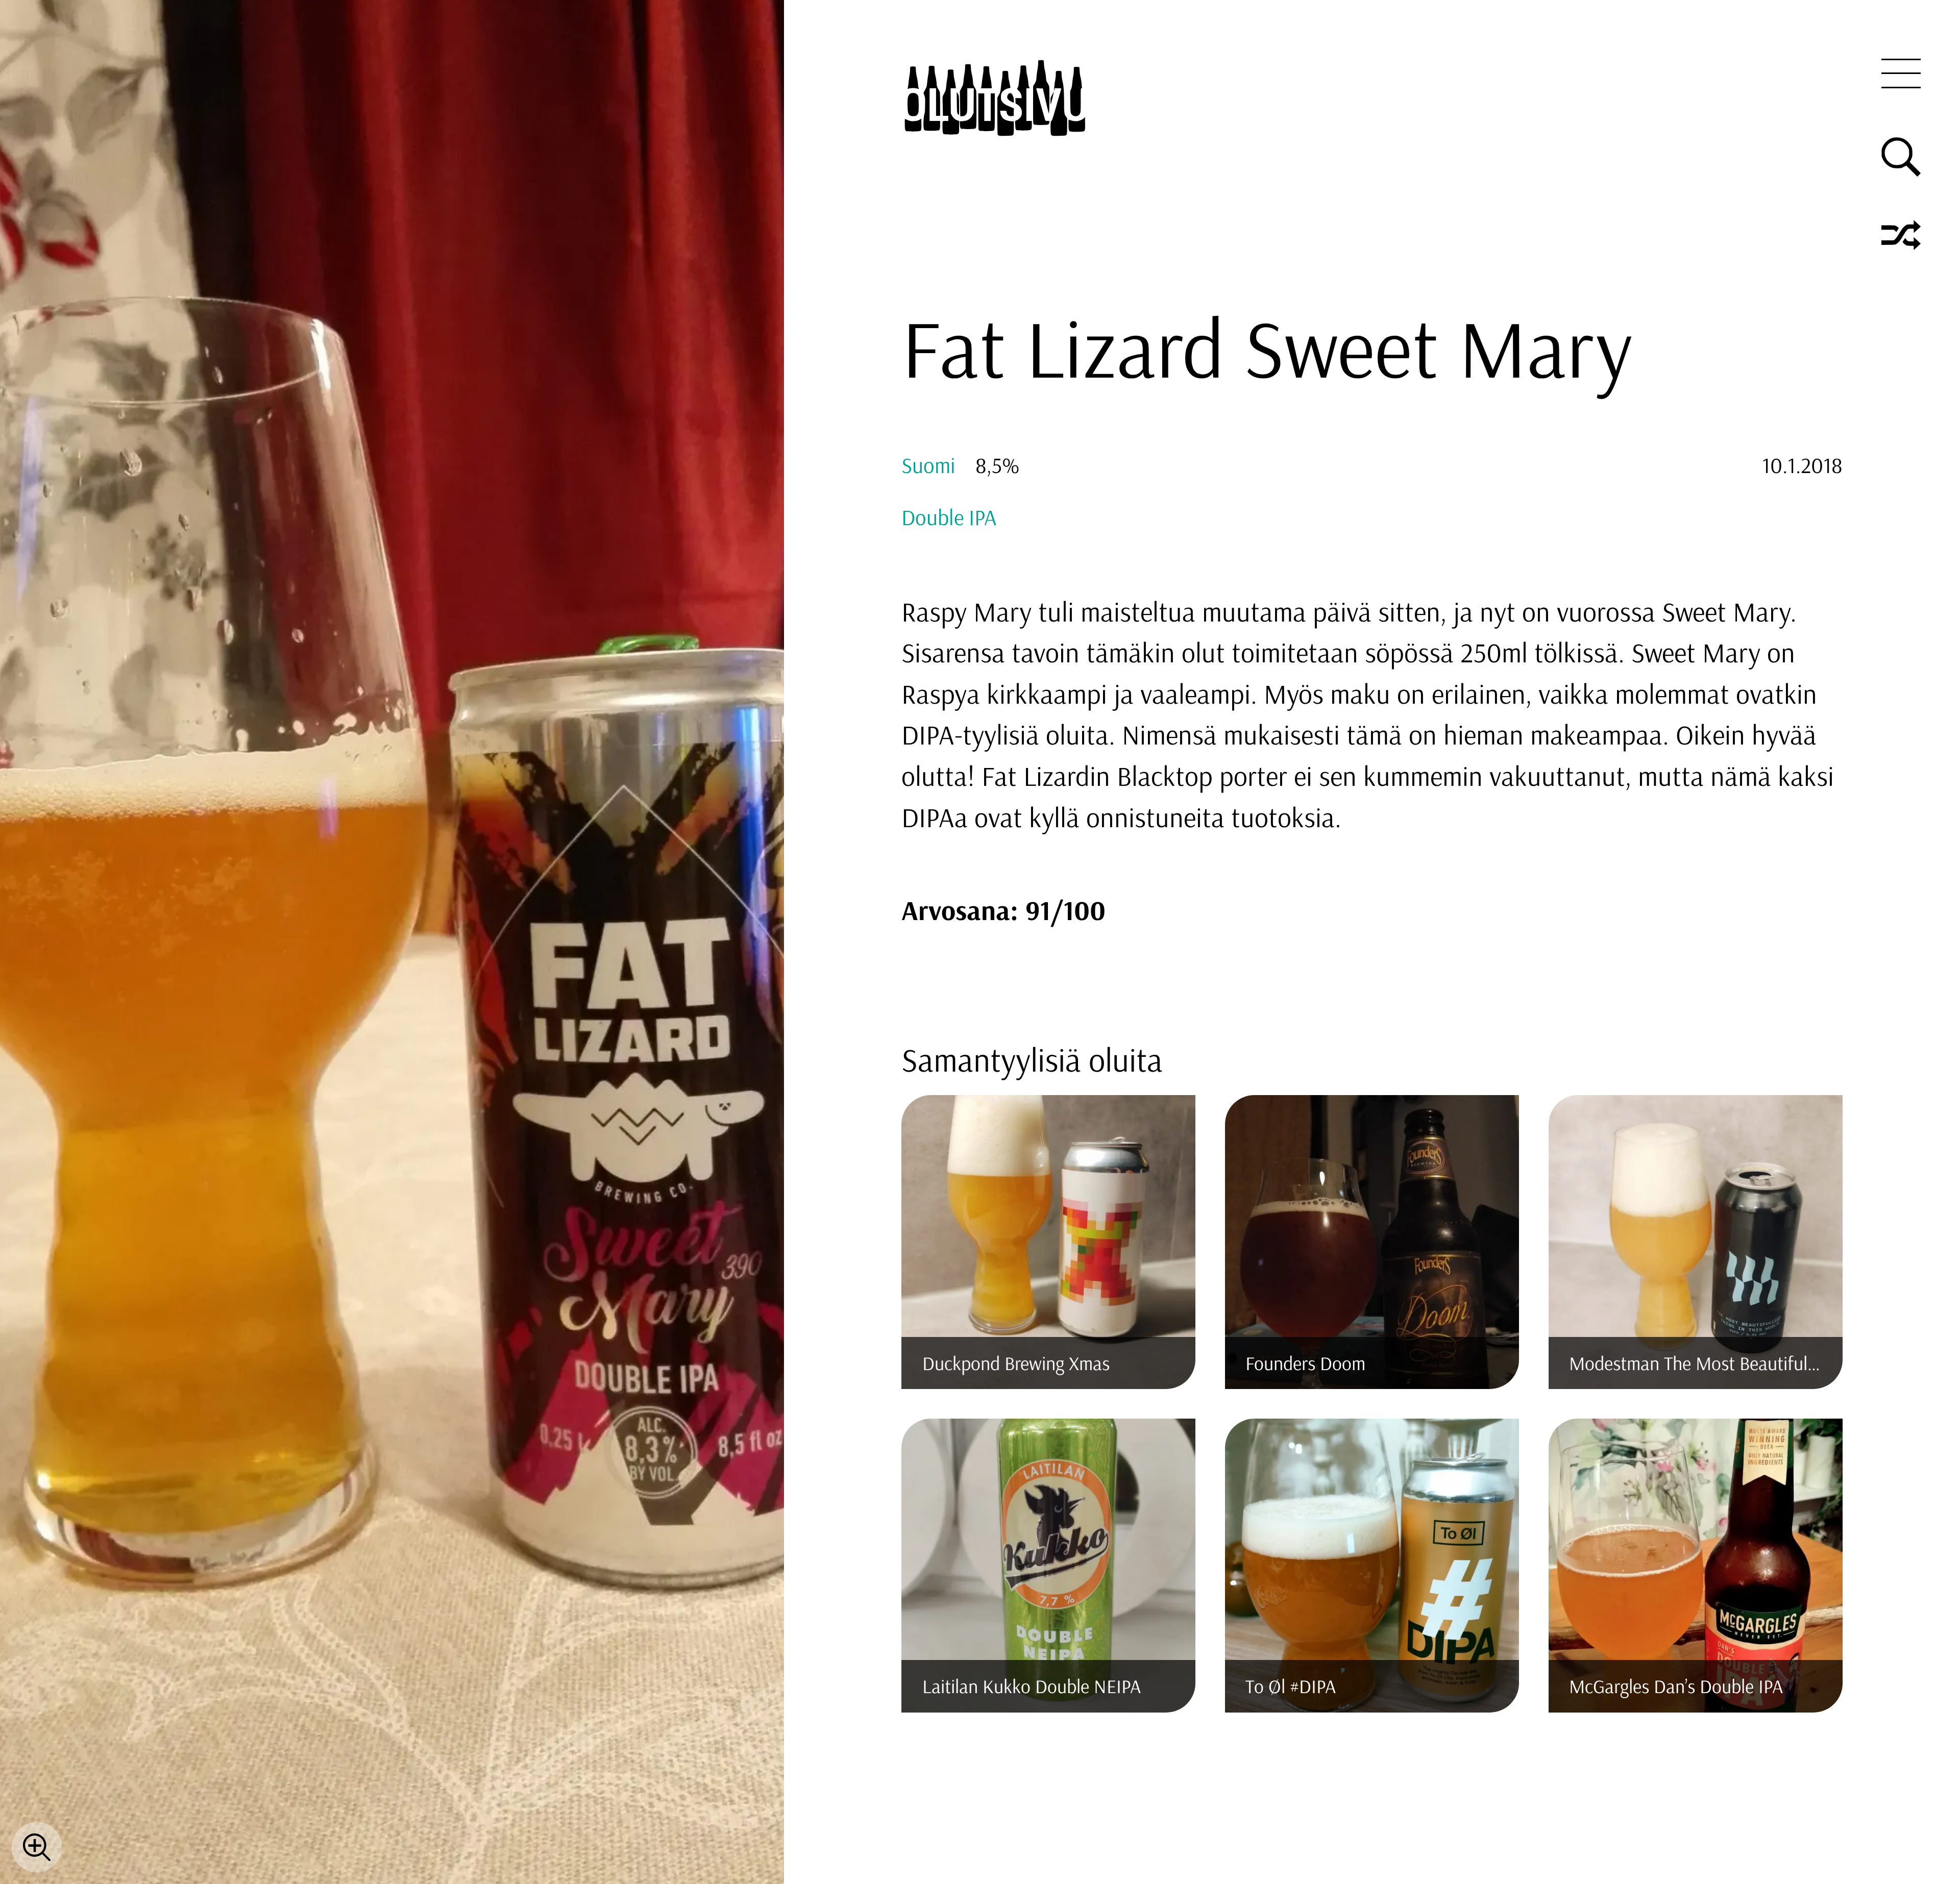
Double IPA (949, 517)
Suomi (928, 465)
